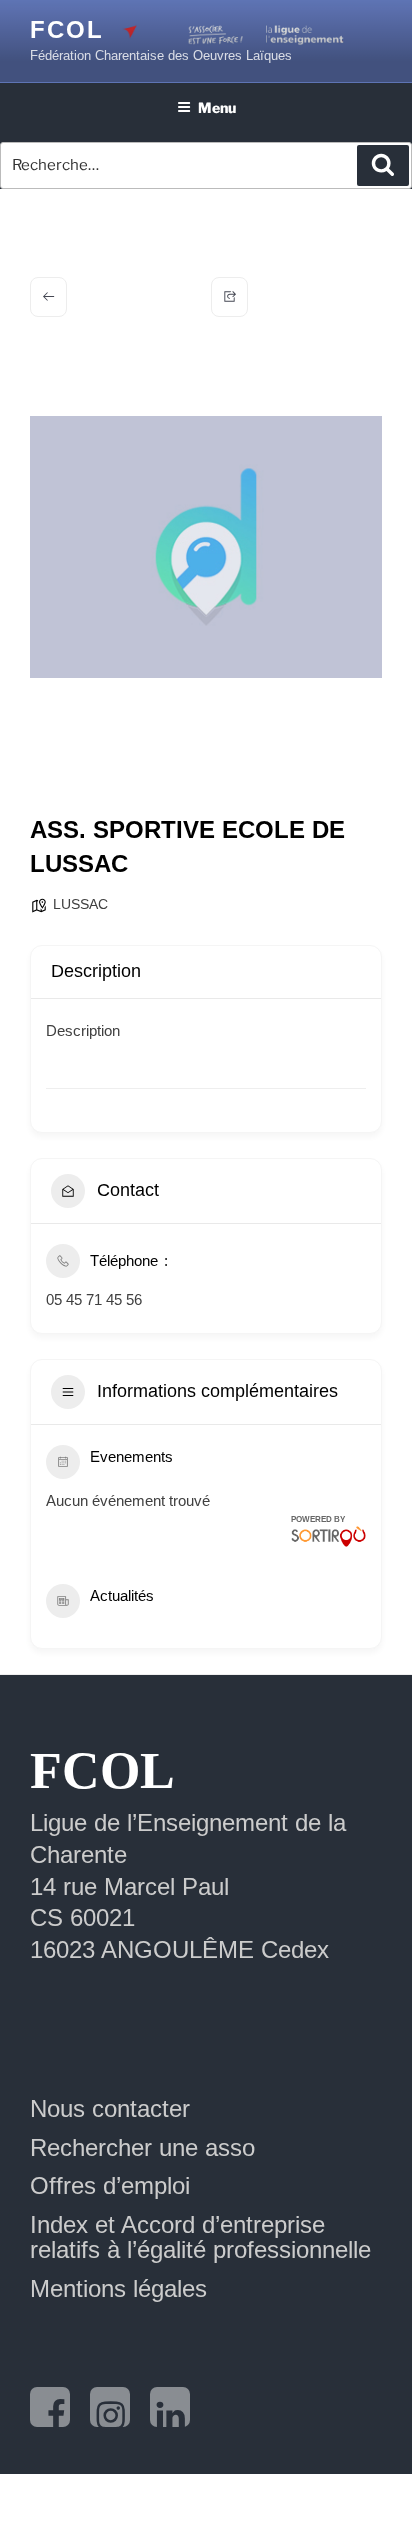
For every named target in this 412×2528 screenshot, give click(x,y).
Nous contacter (110, 2108)
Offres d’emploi (110, 2185)
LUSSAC (80, 904)
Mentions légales (118, 2288)
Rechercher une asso (142, 2147)
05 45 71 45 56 (94, 1299)
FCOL (67, 29)
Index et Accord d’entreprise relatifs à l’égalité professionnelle (200, 2237)
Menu (217, 107)
